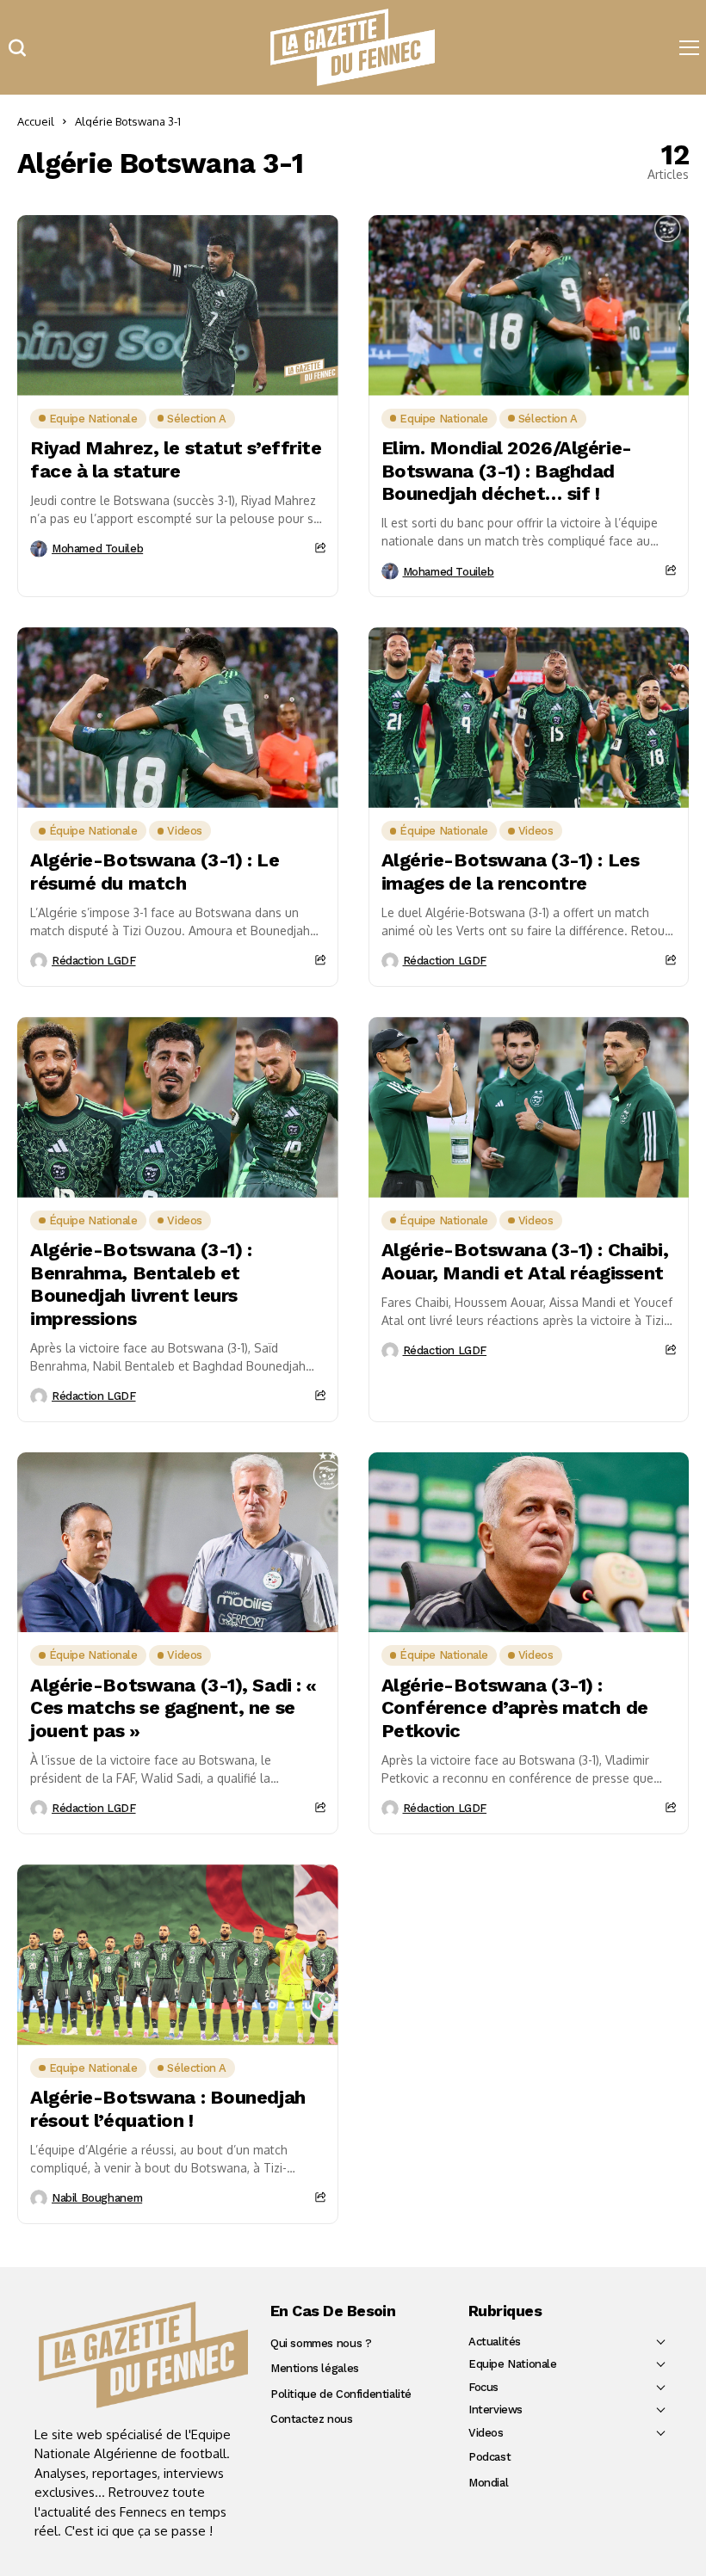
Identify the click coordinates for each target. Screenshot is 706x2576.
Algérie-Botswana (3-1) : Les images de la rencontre (511, 871)
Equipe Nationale (513, 2364)
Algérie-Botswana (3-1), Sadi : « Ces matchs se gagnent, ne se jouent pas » (173, 1708)
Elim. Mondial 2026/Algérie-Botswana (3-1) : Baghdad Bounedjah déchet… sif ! (507, 471)
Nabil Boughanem (97, 2198)
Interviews (495, 2410)
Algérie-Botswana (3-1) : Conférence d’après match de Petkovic (515, 1708)
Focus (483, 2387)
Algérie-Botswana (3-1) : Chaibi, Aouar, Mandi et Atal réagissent (525, 1261)
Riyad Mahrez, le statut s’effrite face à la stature (176, 459)
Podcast (489, 2457)
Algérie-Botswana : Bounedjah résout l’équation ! (168, 2108)
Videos (486, 2433)
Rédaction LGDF (94, 961)
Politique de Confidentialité (341, 2394)
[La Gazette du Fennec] (143, 2354)
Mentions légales (315, 2368)
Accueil (36, 121)
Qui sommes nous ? (321, 2343)
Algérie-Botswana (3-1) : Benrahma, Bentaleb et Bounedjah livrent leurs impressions (141, 1284)
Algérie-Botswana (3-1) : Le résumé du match (155, 871)
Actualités (495, 2342)
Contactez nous (312, 2419)
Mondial (488, 2483)
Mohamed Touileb (97, 548)
